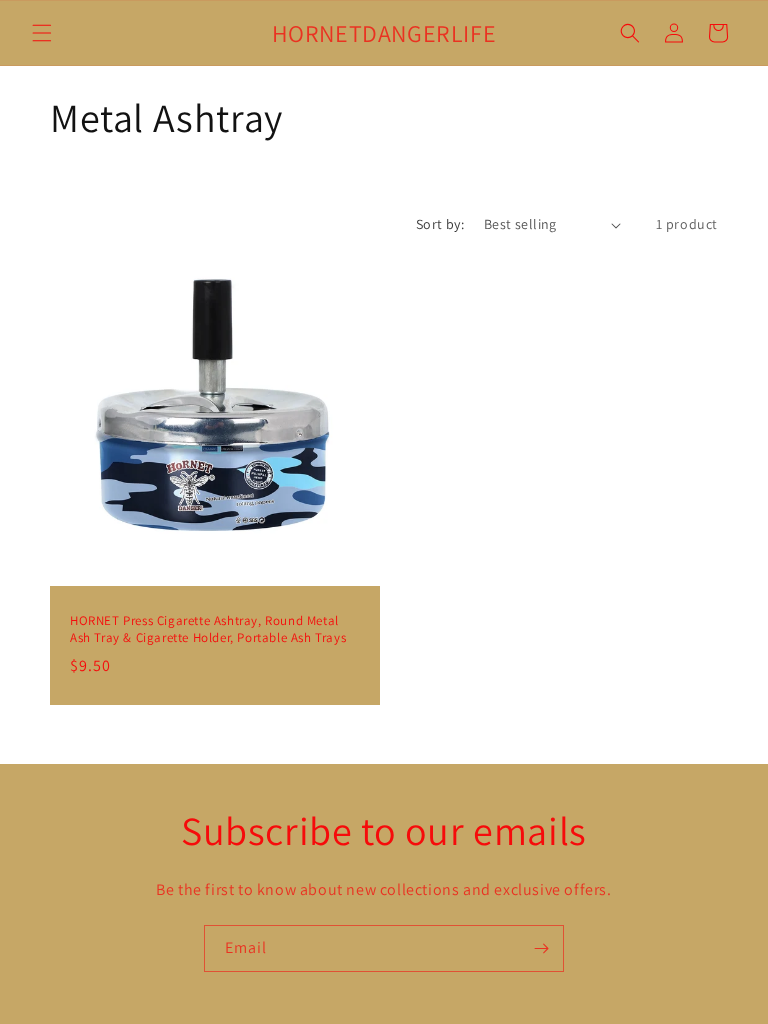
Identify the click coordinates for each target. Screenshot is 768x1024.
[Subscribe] (541, 948)
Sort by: (440, 224)
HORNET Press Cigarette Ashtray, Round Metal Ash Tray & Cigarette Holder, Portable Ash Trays (208, 629)
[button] (42, 33)
